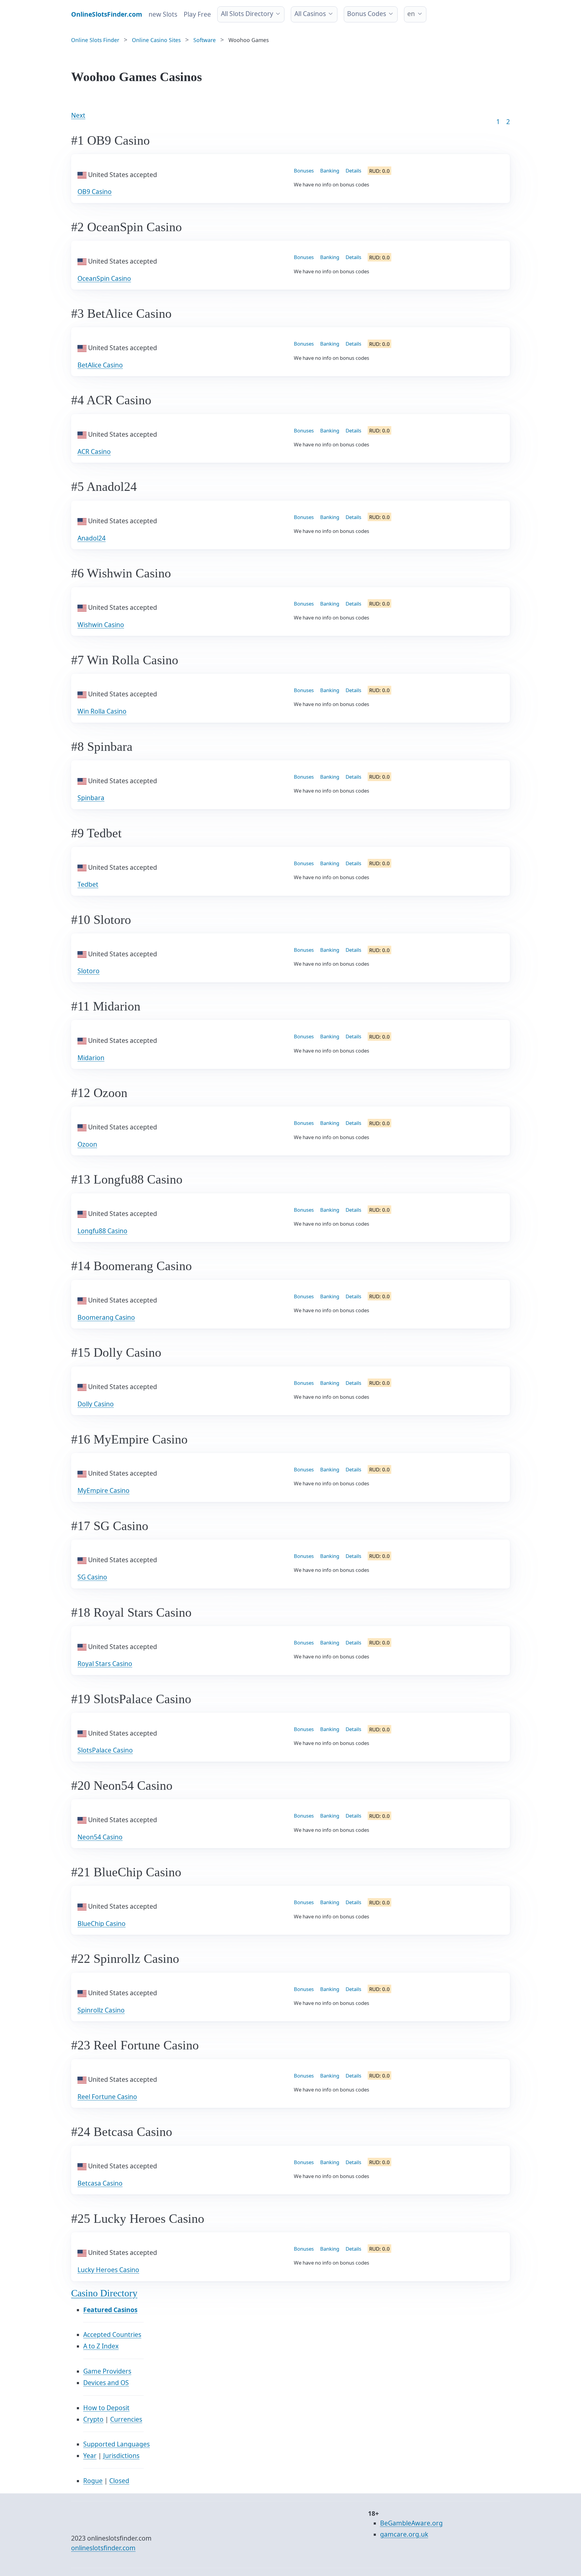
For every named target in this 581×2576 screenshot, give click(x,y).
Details (353, 171)
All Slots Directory (247, 14)
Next (78, 115)
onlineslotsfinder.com (103, 2548)
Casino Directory (104, 2293)
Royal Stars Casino (105, 1664)
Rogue (93, 2481)
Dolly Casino (96, 1404)
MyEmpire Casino (103, 1490)
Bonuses (304, 171)
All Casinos (310, 14)
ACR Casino (94, 452)
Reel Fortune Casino (107, 2097)
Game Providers (107, 2371)
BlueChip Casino (102, 1924)
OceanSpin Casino (104, 278)
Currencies (126, 2419)
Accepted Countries (112, 2334)
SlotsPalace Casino (105, 1750)
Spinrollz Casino (101, 2010)
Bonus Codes (367, 14)
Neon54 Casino (100, 1837)
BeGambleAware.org (411, 2523)
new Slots (163, 14)
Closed (119, 2481)
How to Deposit (106, 2408)
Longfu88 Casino (102, 1231)
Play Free (197, 14)
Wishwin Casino (101, 625)
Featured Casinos (110, 2310)
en (411, 14)
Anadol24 (92, 538)
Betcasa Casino (100, 2183)
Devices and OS (106, 2383)
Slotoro (89, 971)
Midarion (91, 1058)
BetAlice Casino (100, 365)
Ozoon (87, 1144)
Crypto (93, 2419)
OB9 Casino (95, 192)
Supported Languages (117, 2444)
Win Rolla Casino (102, 711)
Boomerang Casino (106, 1317)
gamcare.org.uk (404, 2534)
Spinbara (91, 798)
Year (90, 2456)
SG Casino (92, 1577)
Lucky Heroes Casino (108, 2270)
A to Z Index (101, 2346)
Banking (330, 171)
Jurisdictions (121, 2456)
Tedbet (88, 884)
